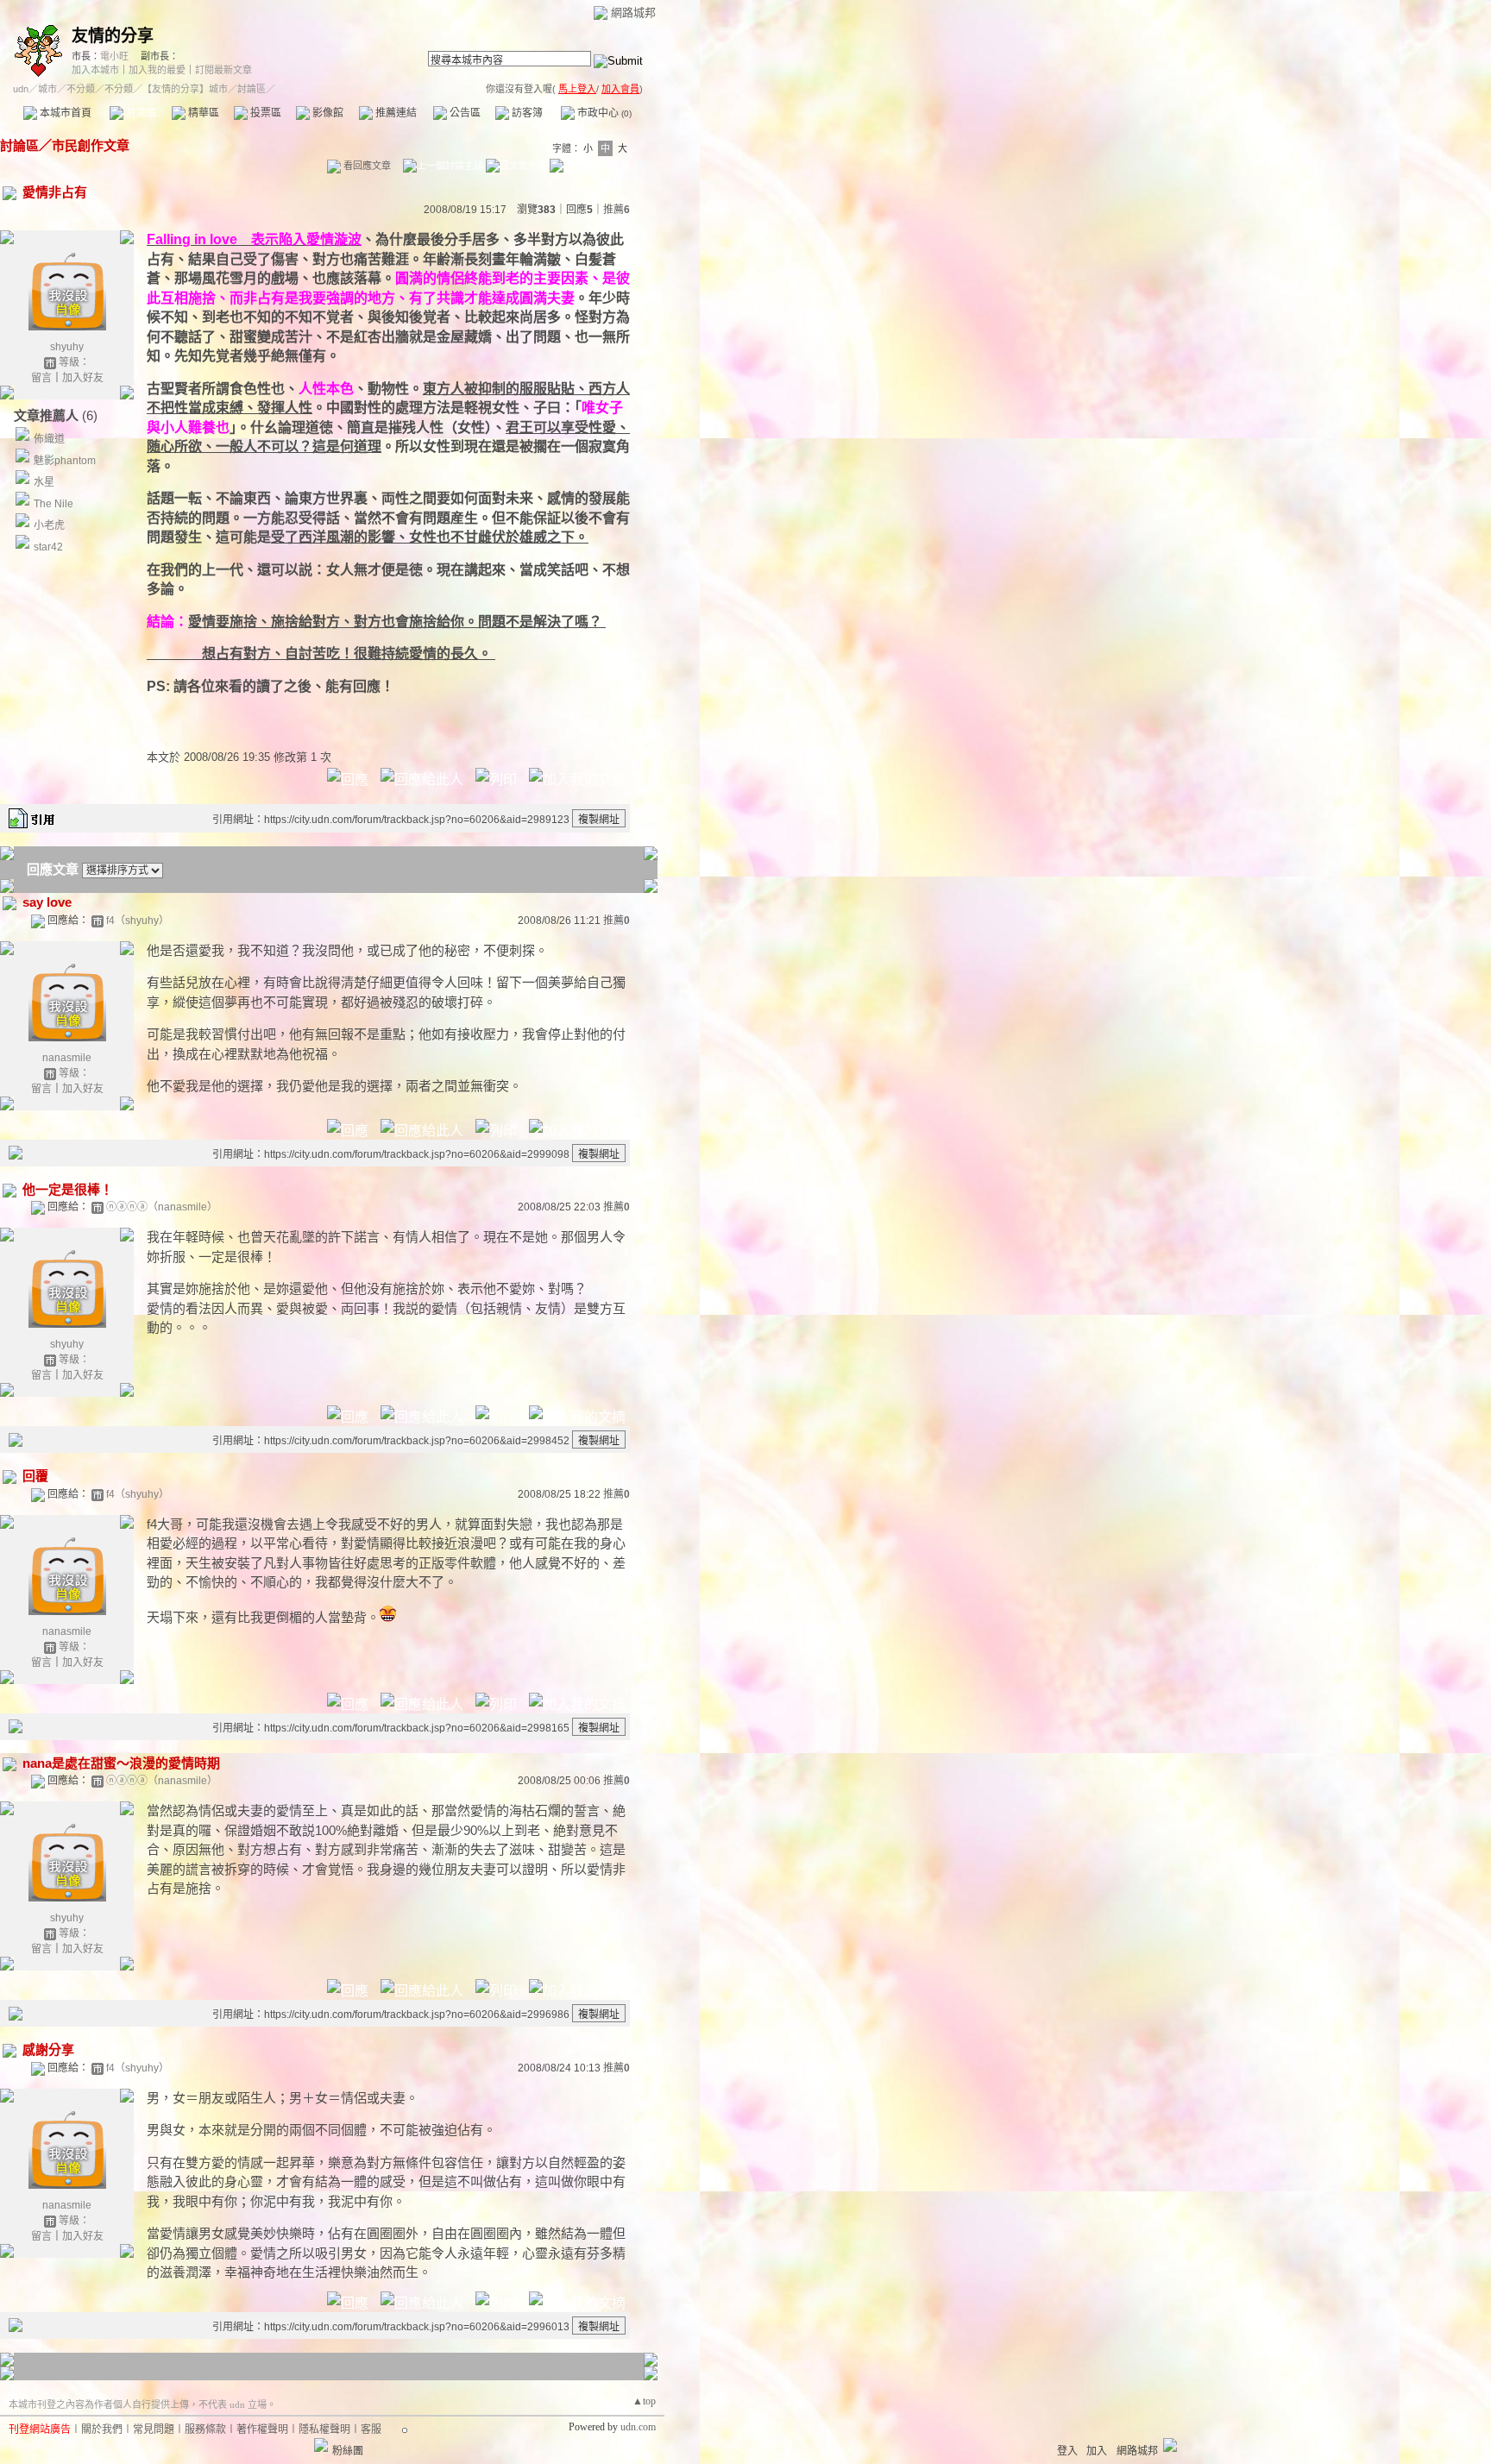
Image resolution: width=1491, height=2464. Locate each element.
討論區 (140, 113)
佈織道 (49, 439)
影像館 (327, 113)
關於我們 (102, 2429)
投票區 (264, 113)
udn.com (638, 2427)
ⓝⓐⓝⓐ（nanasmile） (162, 1207)
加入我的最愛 (157, 70)
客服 (371, 2429)
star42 (48, 547)
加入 (1097, 2451)
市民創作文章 (91, 145)
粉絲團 (348, 2451)
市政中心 (603, 113)
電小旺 (114, 56)
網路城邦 (633, 13)
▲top (644, 2401)
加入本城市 (95, 70)
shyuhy (67, 347)
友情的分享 (113, 36)
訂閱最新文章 (223, 70)
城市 (47, 89)
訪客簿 (526, 113)
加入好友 (83, 378)
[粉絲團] (321, 2445)
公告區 (464, 113)
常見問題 (154, 2429)
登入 (1067, 2451)
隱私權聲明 (324, 2429)
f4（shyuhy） (138, 921)
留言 (41, 378)
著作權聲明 (262, 2429)
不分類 (81, 89)
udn (21, 89)
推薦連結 (395, 113)
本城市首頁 (64, 113)
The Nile (53, 504)
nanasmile (67, 1058)
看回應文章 (366, 166)
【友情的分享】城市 (185, 89)
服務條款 (205, 2429)
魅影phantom (65, 461)
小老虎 (49, 525)
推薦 (617, 210)
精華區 (202, 113)
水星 (44, 482)
